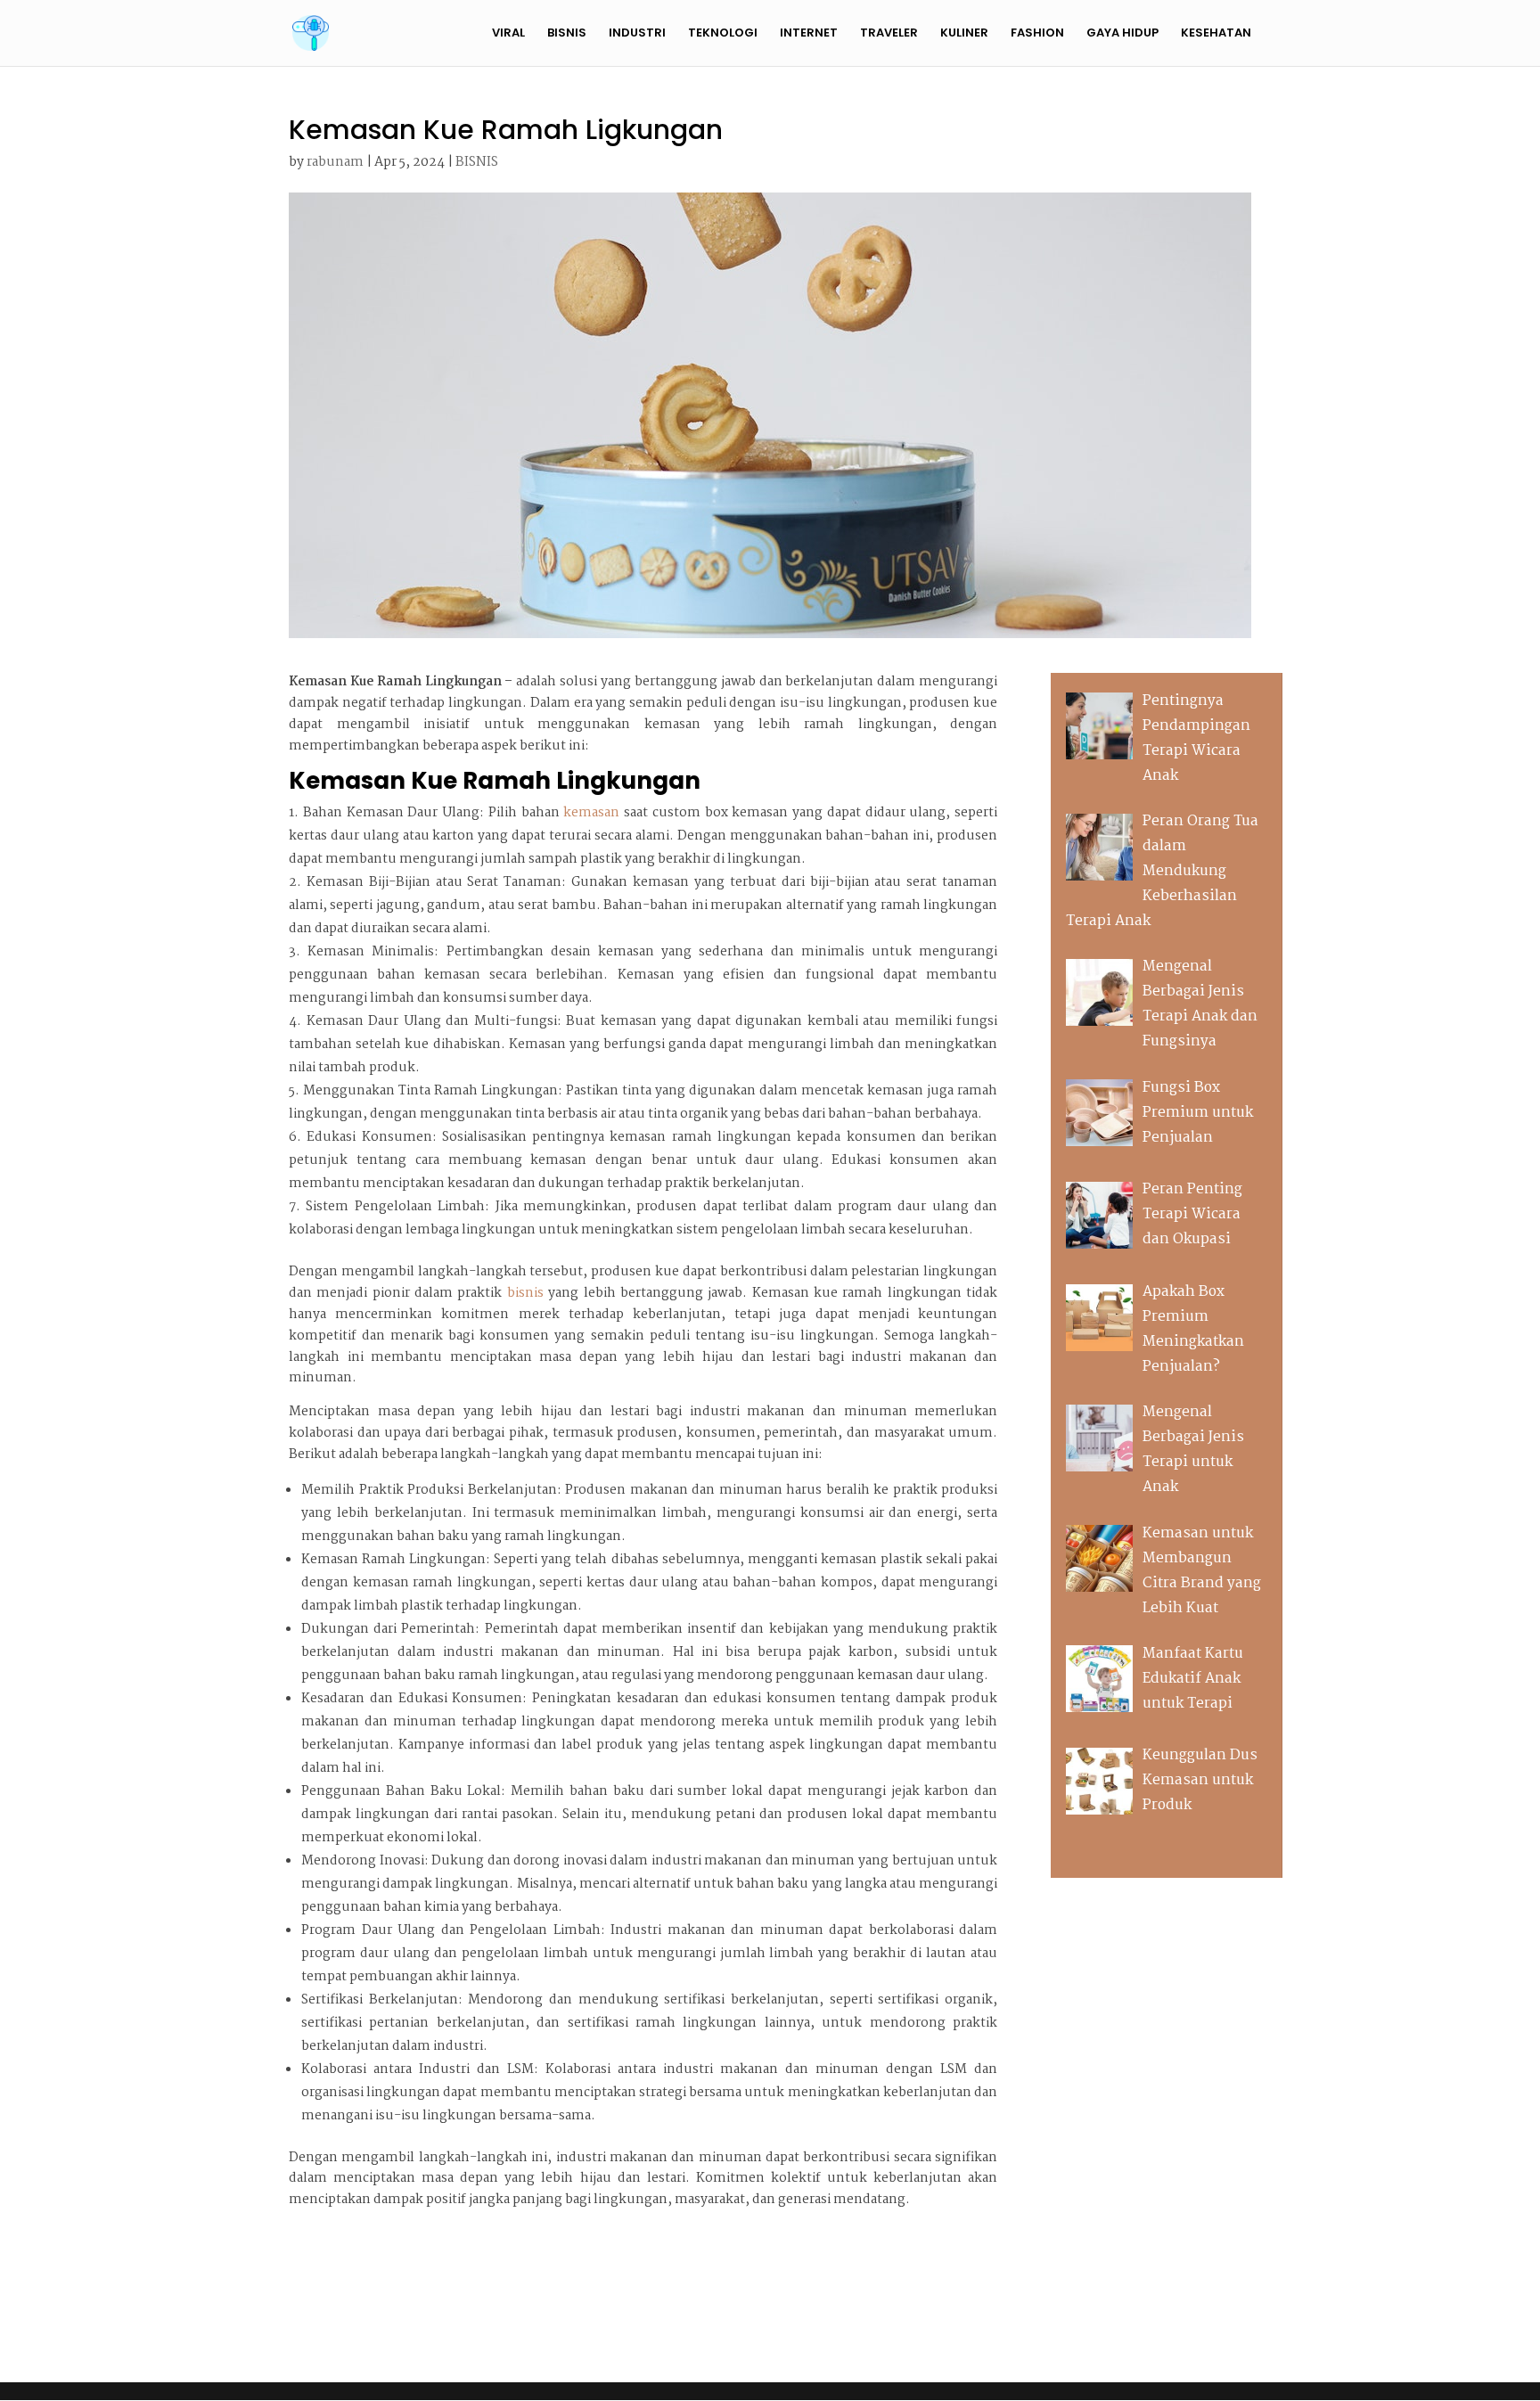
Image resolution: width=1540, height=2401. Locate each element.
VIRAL (508, 34)
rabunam (335, 162)
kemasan (591, 813)
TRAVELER (889, 34)
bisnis (525, 1293)
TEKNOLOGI (723, 34)
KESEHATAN (1216, 34)
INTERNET (809, 34)
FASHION (1037, 34)
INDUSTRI (637, 34)
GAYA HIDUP (1122, 34)
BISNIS (567, 34)
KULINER (964, 34)
